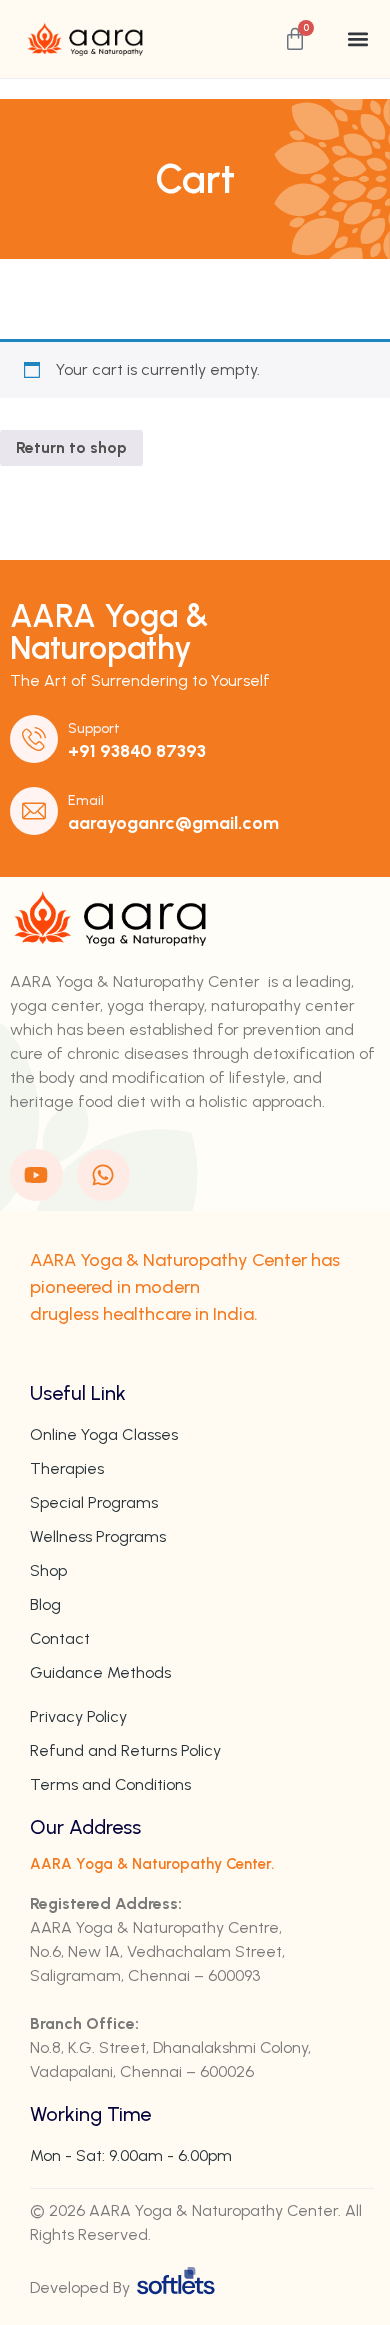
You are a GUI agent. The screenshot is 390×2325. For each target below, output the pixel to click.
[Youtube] (36, 1175)
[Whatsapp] (103, 1175)
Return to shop (71, 447)
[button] (358, 39)
